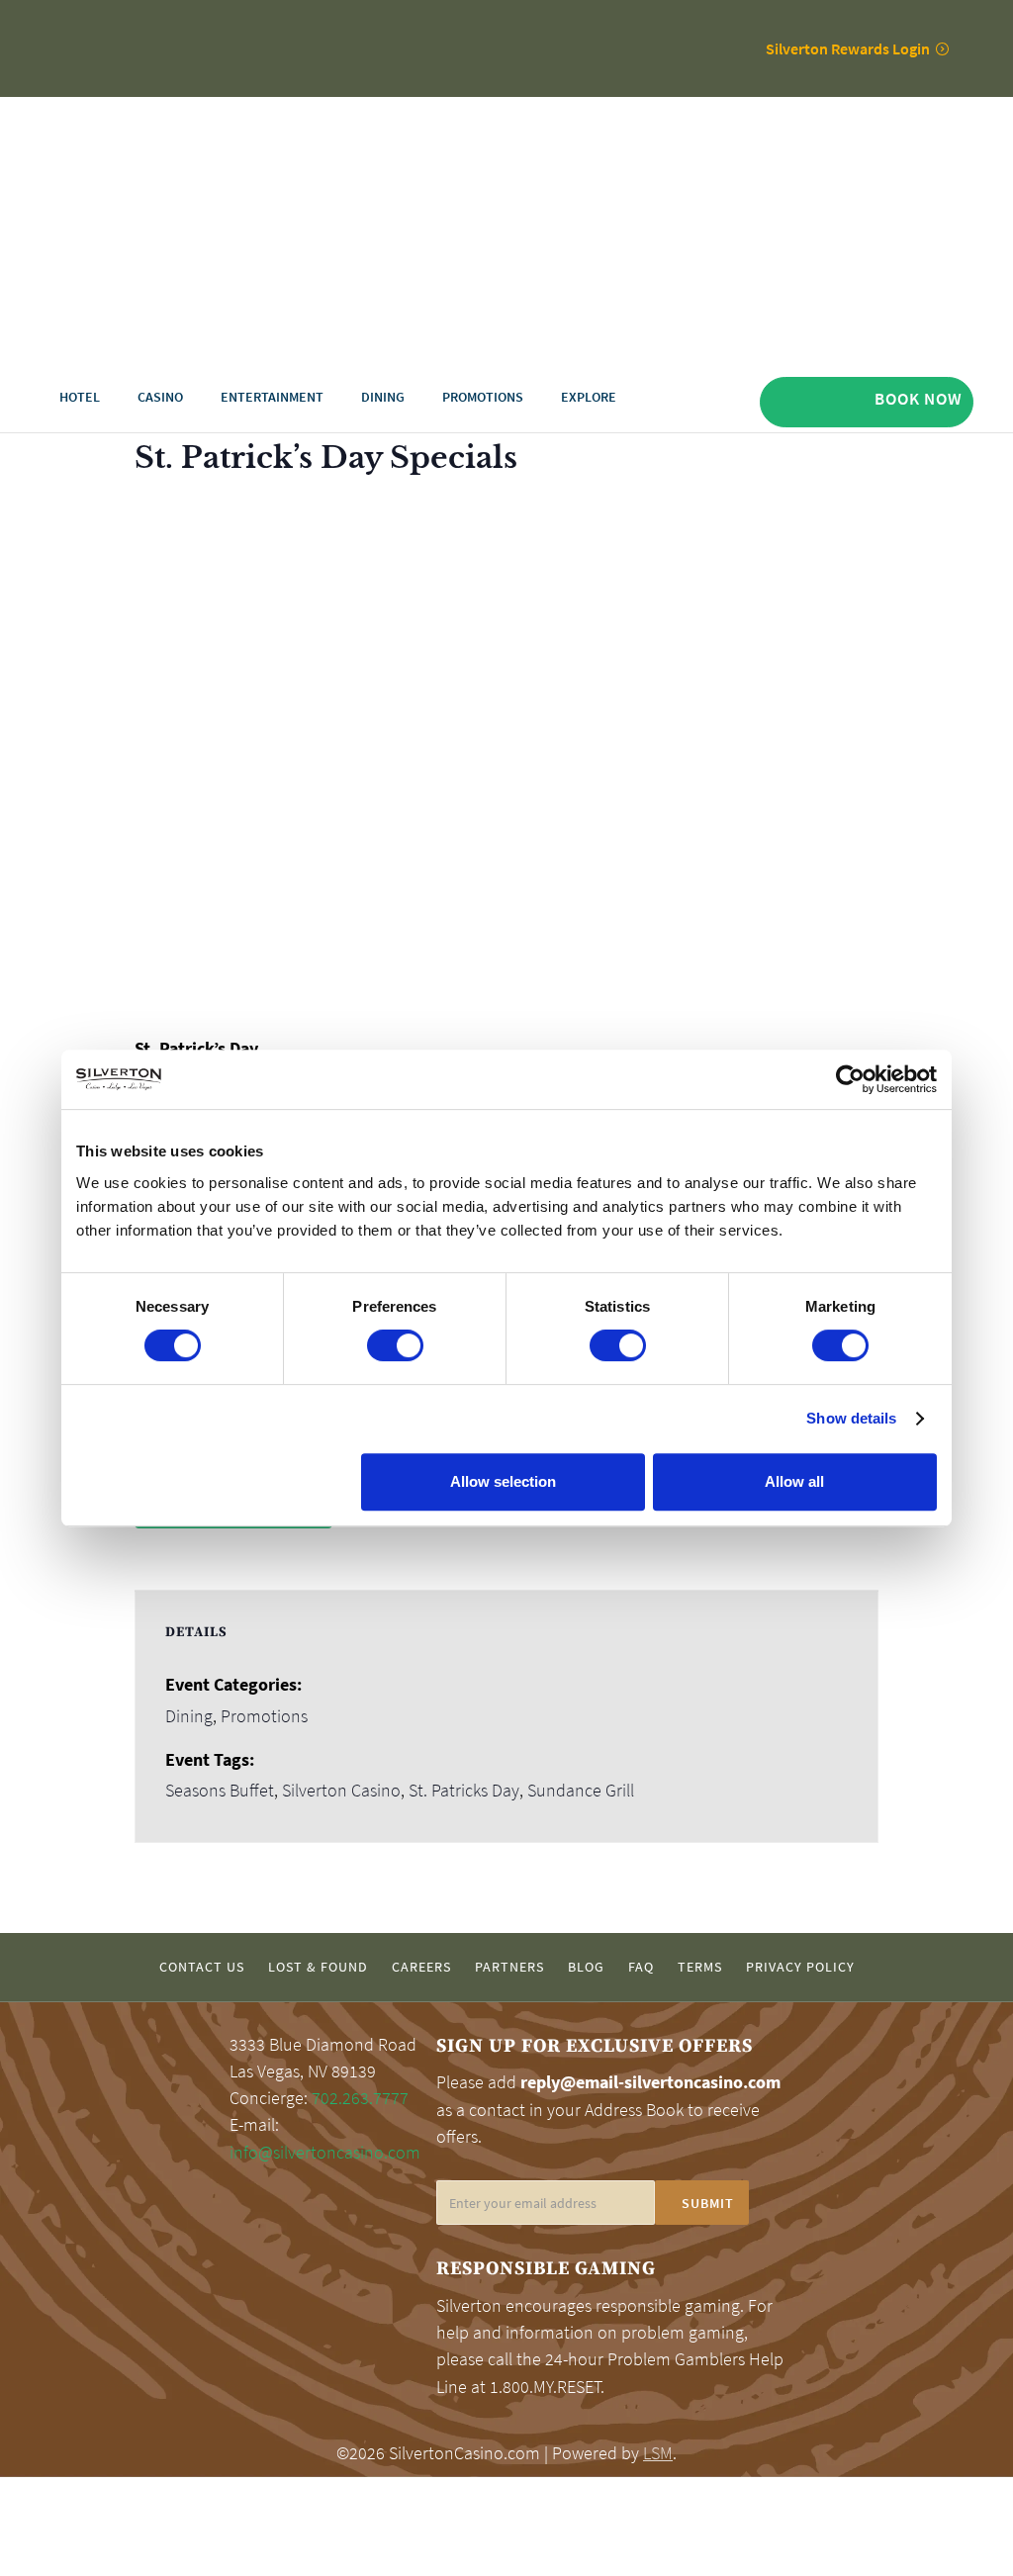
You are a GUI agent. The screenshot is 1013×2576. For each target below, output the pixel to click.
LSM (658, 2453)
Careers (421, 1967)
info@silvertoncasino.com (325, 2153)
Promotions (264, 1716)
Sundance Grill (581, 1791)
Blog (586, 1967)
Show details (851, 1418)
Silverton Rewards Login (848, 48)
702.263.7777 (360, 2098)
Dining (189, 1716)
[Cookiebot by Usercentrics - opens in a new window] (850, 1079)
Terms (700, 1967)
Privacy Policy (800, 1967)
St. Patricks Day (464, 1791)
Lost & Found (318, 1967)
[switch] (395, 1345)
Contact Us (202, 1967)
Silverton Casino (341, 1791)
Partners (509, 1967)
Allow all (794, 1481)
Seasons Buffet (220, 1791)
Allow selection (503, 1481)
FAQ (641, 1967)
